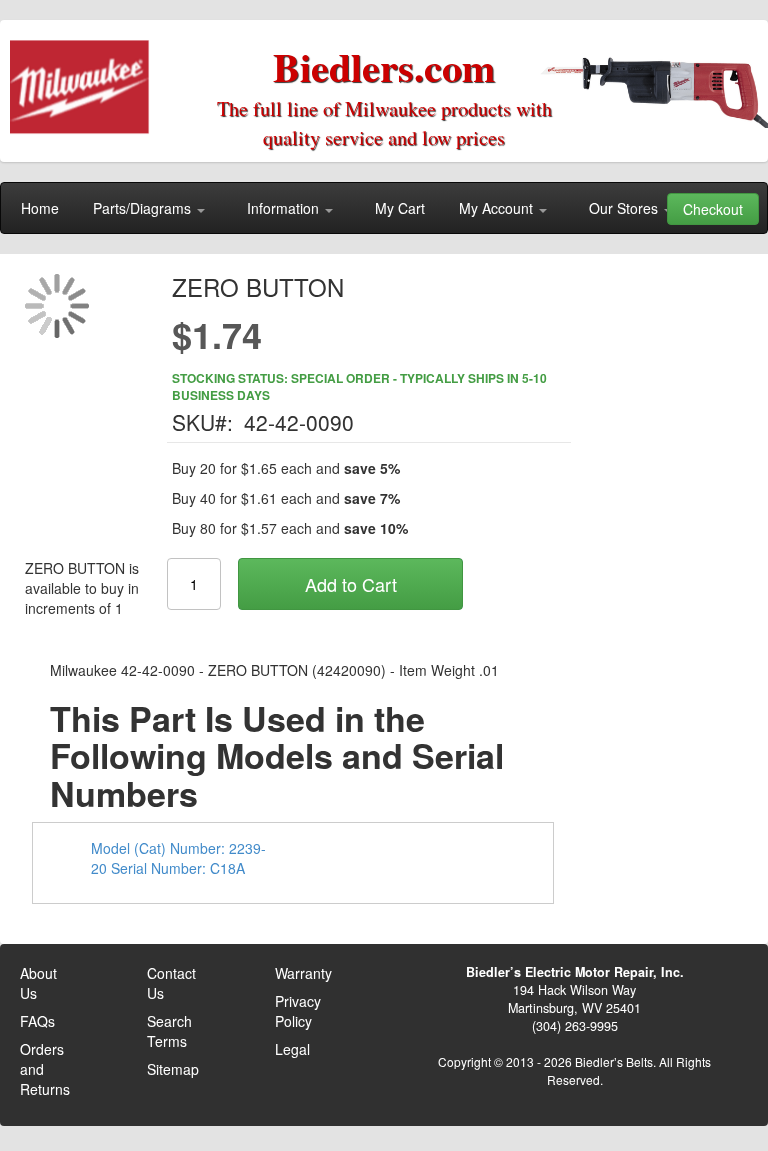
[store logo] (85, 80)
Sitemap (173, 1069)
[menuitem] (40, 208)
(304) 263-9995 (575, 1026)
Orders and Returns (45, 1069)
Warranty (303, 973)
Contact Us (171, 983)
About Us (38, 983)
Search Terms (169, 1031)
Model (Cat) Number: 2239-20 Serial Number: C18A (178, 858)
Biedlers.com (384, 66)
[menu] (384, 208)
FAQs (37, 1021)
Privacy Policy (298, 1011)
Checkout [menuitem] (713, 209)
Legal (292, 1049)
